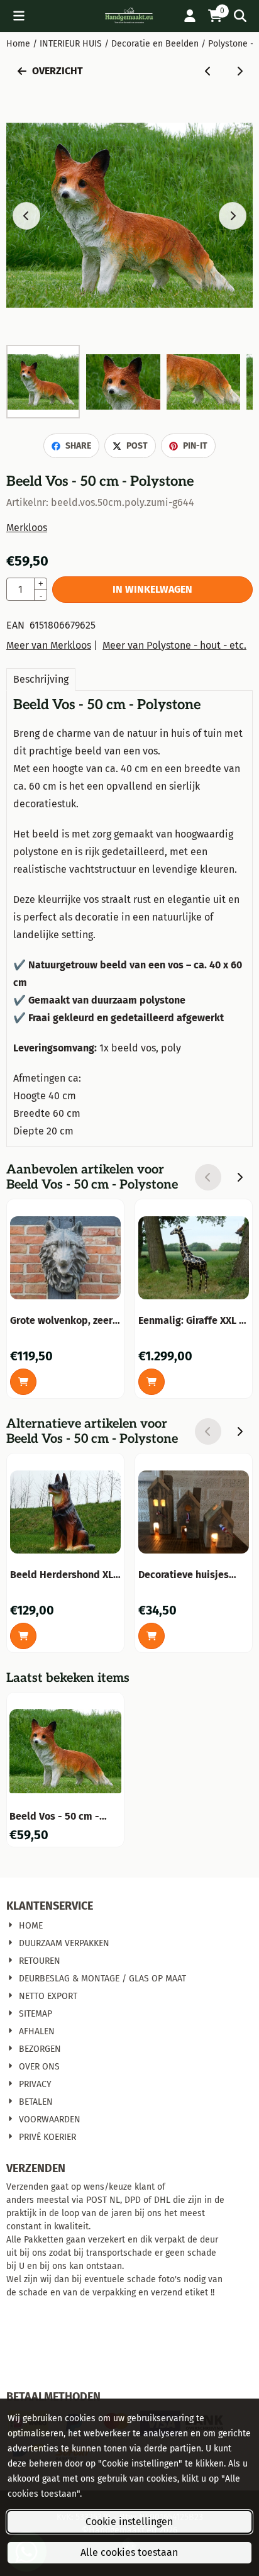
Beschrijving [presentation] (41, 679)
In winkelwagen (152, 589)
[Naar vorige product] (208, 71)
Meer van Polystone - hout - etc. (174, 645)
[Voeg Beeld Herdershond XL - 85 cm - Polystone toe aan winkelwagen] (23, 1636)
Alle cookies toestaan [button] (129, 2552)
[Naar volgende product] (240, 71)
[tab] (41, 680)
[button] (19, 16)
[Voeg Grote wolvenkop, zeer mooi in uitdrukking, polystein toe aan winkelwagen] (23, 1382)
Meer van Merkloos (49, 645)
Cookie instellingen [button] (129, 2522)
